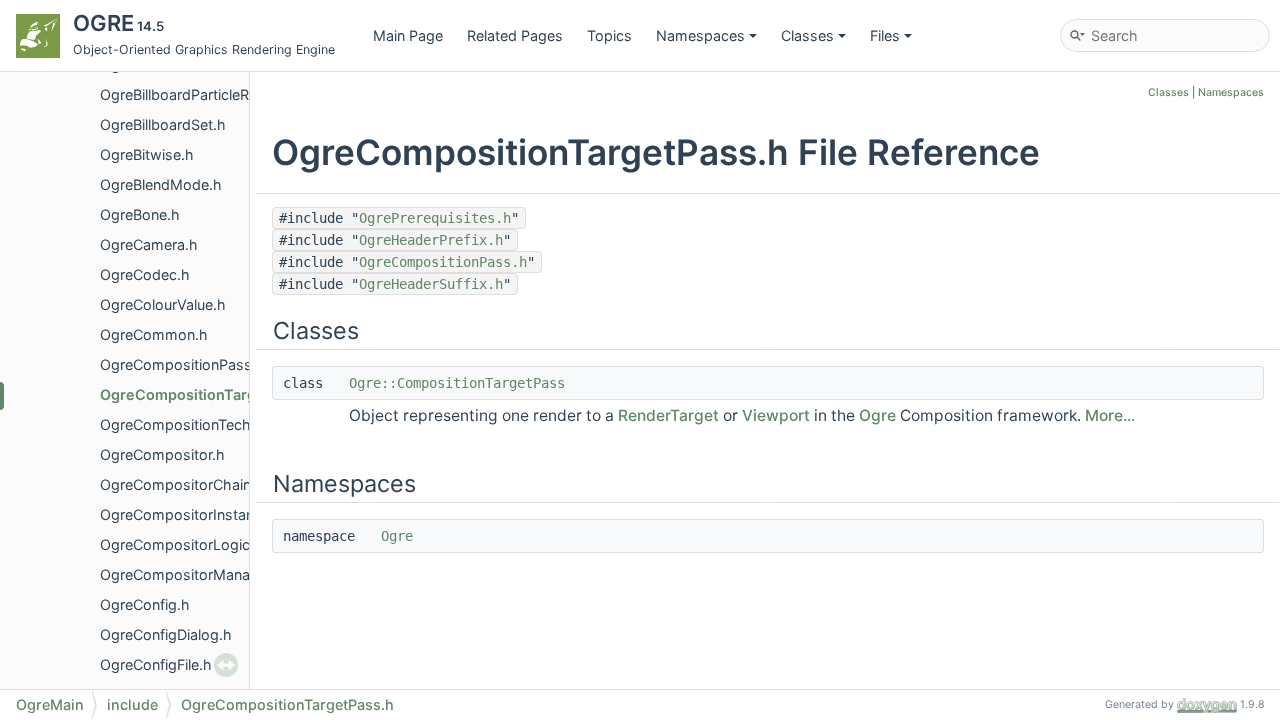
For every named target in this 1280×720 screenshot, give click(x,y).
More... (1110, 415)
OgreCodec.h (145, 274)
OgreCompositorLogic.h (181, 544)
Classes (807, 35)
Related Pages (515, 35)
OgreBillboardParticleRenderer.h (206, 94)
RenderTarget (668, 415)
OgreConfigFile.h (156, 664)
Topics (609, 35)
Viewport (776, 415)
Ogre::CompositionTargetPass (457, 383)
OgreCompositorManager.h (192, 574)
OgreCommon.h (154, 334)
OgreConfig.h (145, 604)
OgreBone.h (140, 214)
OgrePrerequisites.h (435, 218)
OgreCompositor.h (162, 454)
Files (885, 35)
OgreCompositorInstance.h (191, 514)
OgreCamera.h (149, 244)
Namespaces (700, 35)
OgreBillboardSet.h (163, 124)
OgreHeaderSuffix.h (431, 284)
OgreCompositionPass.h (182, 364)
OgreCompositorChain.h (182, 484)
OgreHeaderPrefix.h (431, 240)
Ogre (877, 415)
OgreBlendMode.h (161, 184)
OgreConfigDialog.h (166, 634)
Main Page (408, 35)
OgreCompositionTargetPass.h (208, 394)
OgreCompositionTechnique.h (200, 424)
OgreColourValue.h (163, 304)
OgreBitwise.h (147, 154)
